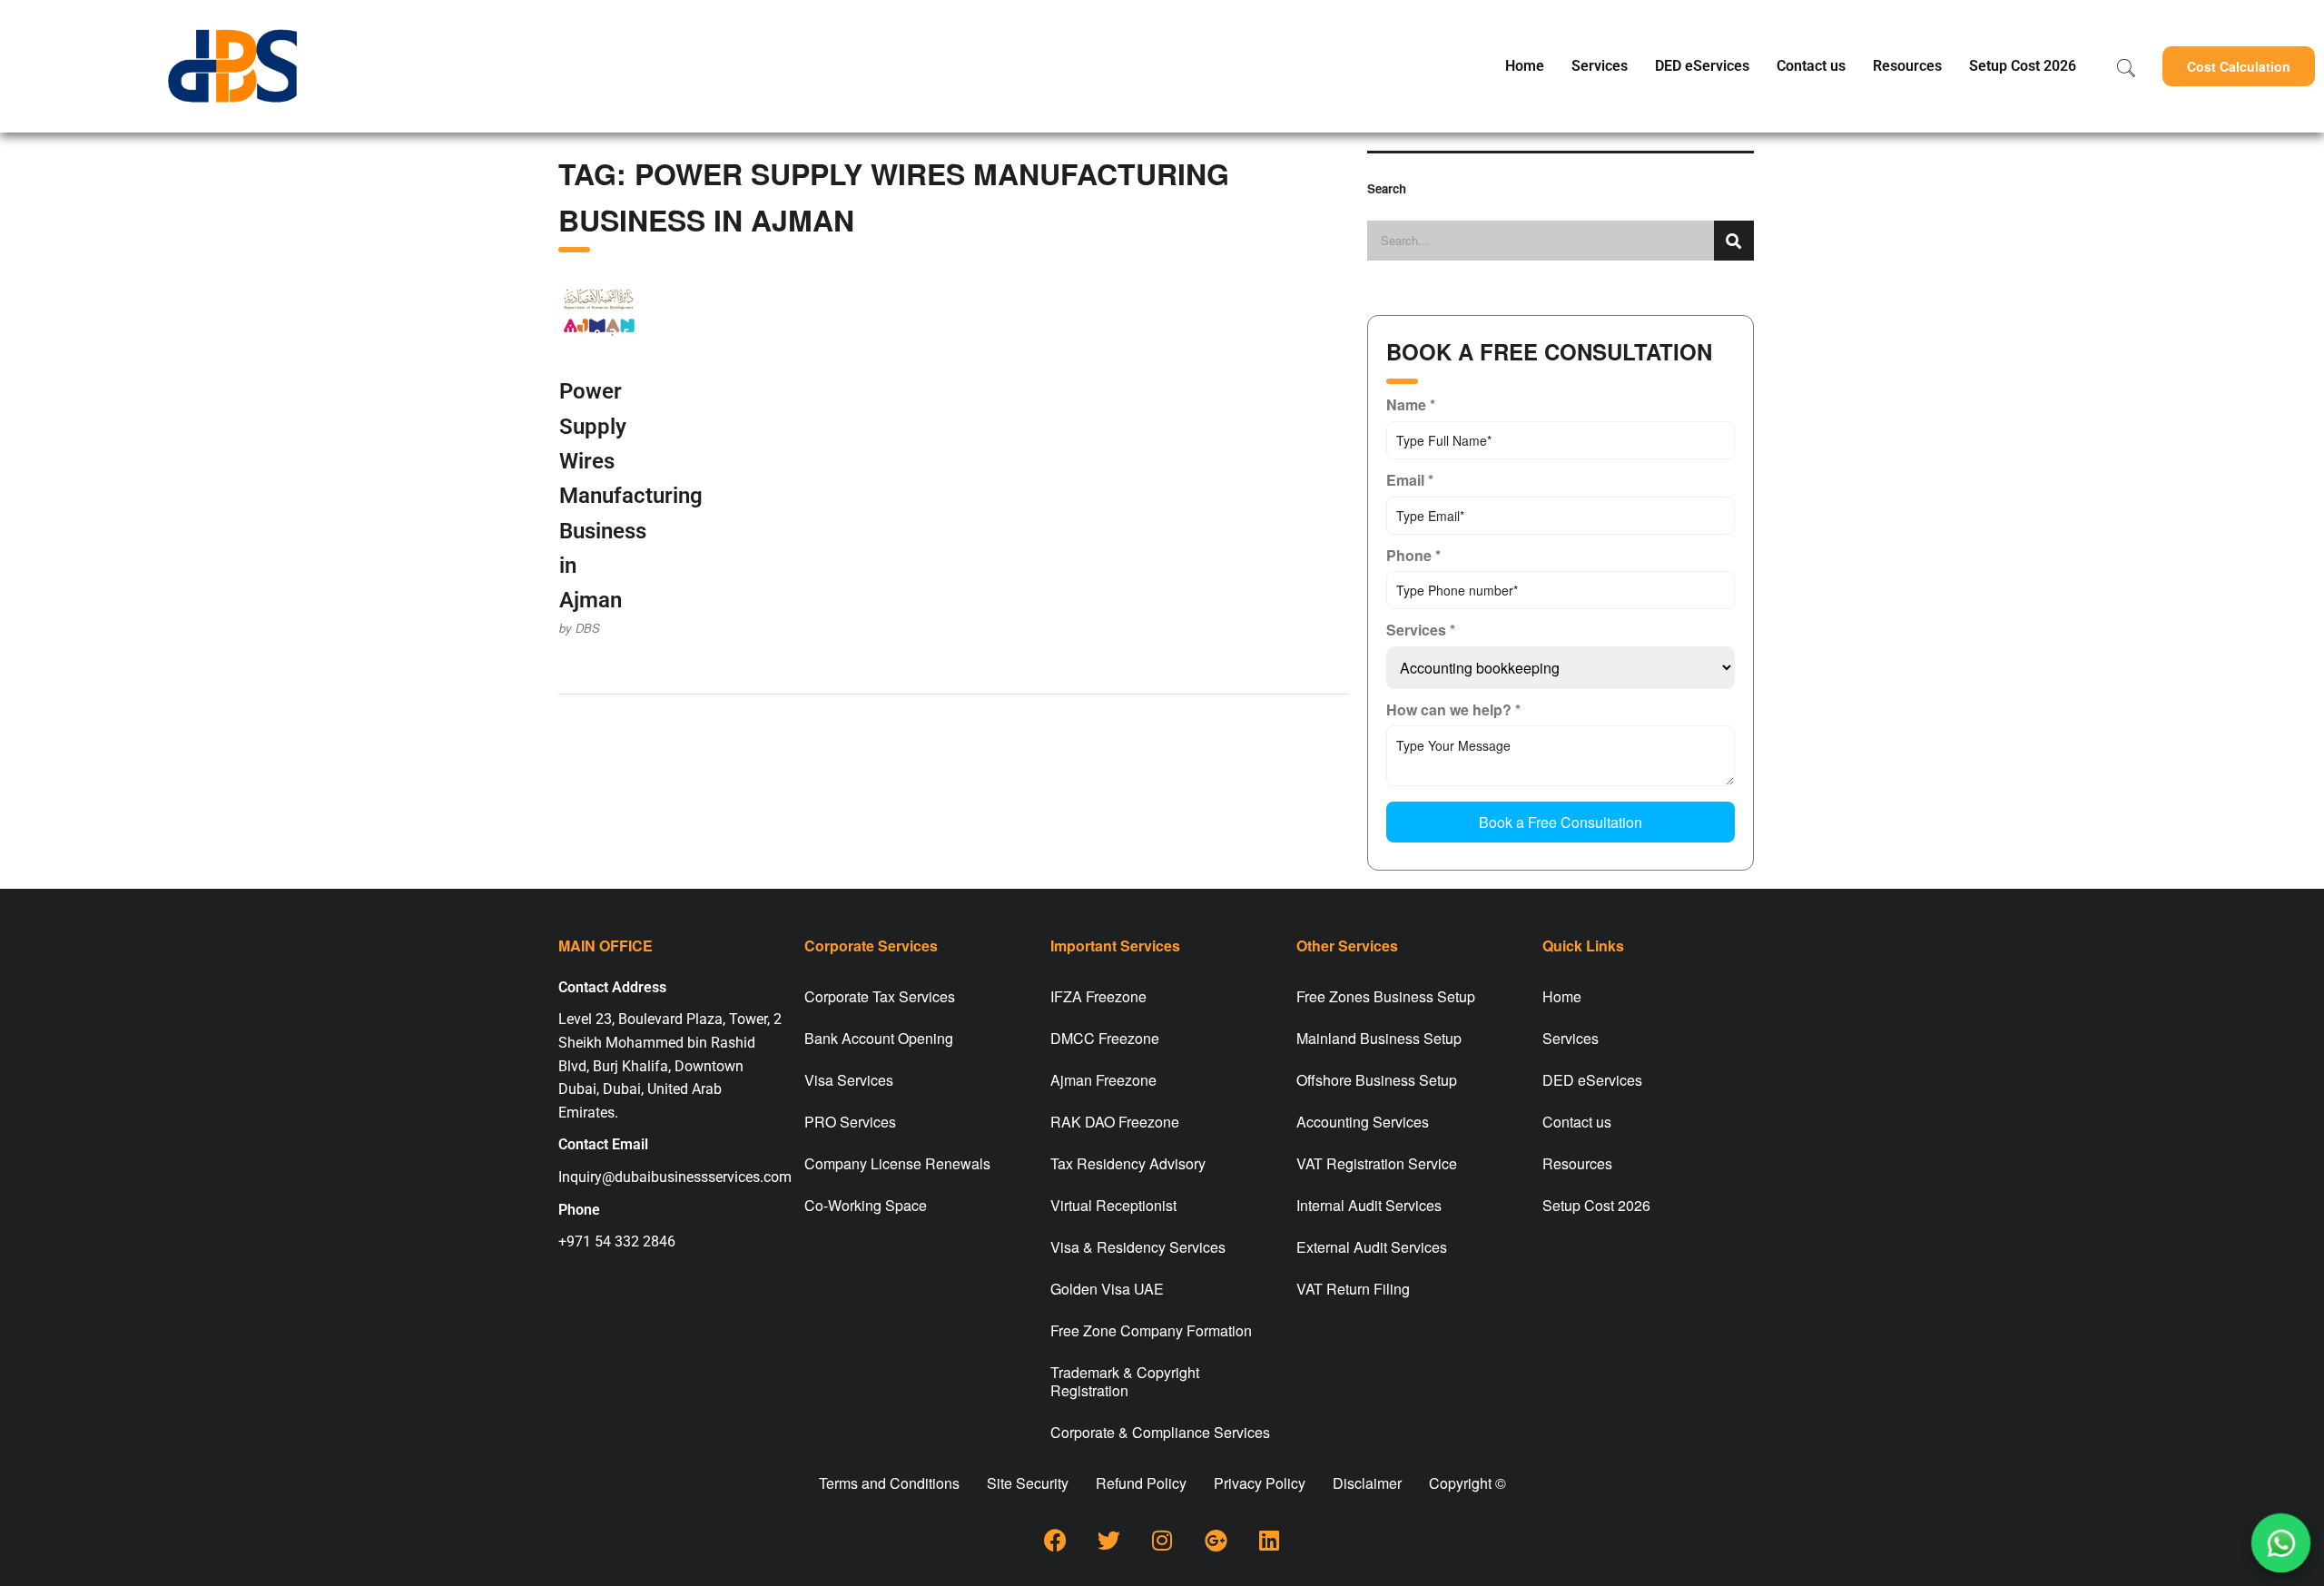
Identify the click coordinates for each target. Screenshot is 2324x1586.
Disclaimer (1367, 1483)
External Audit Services (1372, 1247)
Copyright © (1467, 1483)
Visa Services (849, 1080)
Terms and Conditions (889, 1483)
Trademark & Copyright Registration (1125, 1381)
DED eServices (1702, 66)
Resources (1907, 66)
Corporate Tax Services (880, 996)
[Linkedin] (1269, 1541)
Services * (1421, 630)
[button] (2239, 66)
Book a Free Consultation (1561, 822)
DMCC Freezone (1105, 1038)
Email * (1410, 480)
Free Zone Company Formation (1151, 1330)
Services (1600, 66)
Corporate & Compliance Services (1160, 1432)
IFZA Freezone (1098, 996)
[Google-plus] (1216, 1541)
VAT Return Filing (1353, 1289)
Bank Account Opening (879, 1038)
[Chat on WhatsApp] (2281, 1543)
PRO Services (850, 1122)
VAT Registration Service (1377, 1163)
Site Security (1028, 1483)
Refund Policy (1141, 1483)
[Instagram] (1162, 1541)
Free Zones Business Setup (1386, 996)
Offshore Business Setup (1377, 1080)
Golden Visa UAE (1107, 1289)
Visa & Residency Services (1138, 1247)
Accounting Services (1363, 1122)
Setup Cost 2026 (2023, 66)
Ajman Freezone (1103, 1080)
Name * (1411, 404)
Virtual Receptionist (1113, 1205)
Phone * (1413, 555)
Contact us (1811, 66)
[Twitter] (1108, 1541)
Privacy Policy (1260, 1483)
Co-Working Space (866, 1205)
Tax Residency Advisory (1128, 1163)
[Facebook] (1055, 1541)
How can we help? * (1453, 709)
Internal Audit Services (1369, 1205)
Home (1525, 66)
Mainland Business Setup (1379, 1038)
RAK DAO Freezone (1115, 1122)
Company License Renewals (897, 1163)
